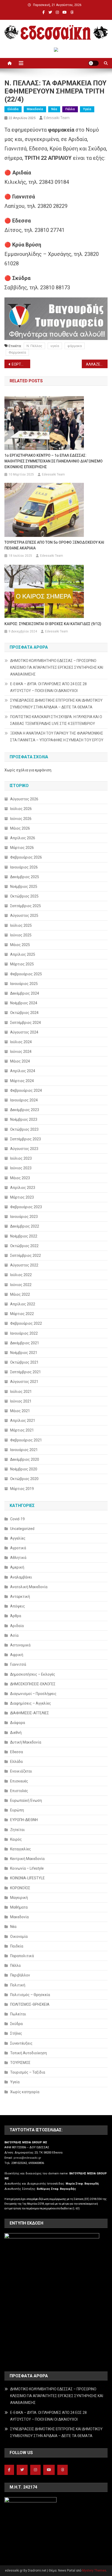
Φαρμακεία (17, 352)
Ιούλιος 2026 (21, 809)
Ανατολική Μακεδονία (29, 1587)
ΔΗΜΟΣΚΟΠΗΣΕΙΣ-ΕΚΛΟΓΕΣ (33, 1684)
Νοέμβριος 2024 (24, 1003)
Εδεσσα (17, 1752)
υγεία (55, 346)
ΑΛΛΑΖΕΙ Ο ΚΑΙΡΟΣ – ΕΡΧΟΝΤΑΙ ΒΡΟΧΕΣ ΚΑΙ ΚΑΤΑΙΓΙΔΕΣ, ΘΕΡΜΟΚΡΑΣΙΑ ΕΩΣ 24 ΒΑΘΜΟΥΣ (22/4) (97, 364)
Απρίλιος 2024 (23, 1071)
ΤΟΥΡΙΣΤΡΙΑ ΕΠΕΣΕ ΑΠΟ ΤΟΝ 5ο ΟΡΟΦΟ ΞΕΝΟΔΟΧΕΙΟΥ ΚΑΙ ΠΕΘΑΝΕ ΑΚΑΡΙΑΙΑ (54, 545)
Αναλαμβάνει (21, 1577)
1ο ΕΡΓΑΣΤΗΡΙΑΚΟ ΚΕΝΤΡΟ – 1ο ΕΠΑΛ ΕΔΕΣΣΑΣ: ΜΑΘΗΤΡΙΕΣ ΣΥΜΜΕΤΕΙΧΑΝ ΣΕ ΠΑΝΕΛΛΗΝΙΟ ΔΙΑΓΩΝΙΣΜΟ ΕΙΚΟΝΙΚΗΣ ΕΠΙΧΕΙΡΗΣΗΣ (54, 461)
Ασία (14, 1635)
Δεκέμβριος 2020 (25, 1459)
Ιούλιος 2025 (21, 925)
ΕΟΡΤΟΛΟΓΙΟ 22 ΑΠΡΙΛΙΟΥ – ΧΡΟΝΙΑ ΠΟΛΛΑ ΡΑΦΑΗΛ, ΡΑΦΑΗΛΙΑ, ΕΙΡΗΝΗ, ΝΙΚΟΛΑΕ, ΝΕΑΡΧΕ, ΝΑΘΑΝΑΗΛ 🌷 (21, 364)
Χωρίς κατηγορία (25, 2092)
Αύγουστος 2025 (24, 916)
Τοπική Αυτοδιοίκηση (29, 2053)
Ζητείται (17, 1830)
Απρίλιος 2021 (23, 1421)
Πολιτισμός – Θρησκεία (30, 1995)
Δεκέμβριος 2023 (25, 1110)
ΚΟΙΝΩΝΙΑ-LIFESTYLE (27, 1878)
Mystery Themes (94, 2571)
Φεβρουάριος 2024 (26, 1090)
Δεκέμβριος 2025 (25, 877)
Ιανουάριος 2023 (24, 1217)
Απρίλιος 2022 (23, 1304)
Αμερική (17, 1567)
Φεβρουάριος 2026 (26, 857)
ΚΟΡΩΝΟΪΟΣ (20, 1888)
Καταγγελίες (21, 1849)
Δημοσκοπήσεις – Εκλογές (33, 1674)
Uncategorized (22, 1529)
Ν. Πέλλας (34, 346)
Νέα (54, 109)
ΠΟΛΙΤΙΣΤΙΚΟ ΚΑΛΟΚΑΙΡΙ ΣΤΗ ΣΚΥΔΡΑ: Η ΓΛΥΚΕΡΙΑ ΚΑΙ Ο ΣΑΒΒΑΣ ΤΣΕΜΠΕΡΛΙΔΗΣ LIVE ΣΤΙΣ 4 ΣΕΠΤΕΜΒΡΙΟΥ (56, 720)
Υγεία (87, 109)
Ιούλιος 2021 (21, 1392)
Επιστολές (19, 1791)
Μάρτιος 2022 (22, 1314)
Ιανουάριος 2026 (24, 867)
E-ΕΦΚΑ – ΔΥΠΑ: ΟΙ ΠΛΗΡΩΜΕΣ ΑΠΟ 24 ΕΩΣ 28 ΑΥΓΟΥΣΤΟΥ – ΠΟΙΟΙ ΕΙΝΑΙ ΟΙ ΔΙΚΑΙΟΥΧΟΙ (48, 687)
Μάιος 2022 (20, 1294)
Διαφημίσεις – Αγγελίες (31, 1703)
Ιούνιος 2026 (21, 819)
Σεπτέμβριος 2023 (26, 1139)
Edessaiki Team (57, 118)
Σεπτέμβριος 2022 (26, 1255)
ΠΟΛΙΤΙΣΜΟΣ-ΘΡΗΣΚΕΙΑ (30, 2004)
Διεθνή (16, 1733)
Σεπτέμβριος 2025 (26, 906)
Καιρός (16, 1839)
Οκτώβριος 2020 (24, 1479)
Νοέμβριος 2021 (24, 1353)
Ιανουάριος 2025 (24, 984)
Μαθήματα (19, 1907)
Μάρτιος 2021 (22, 1430)
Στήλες (16, 2033)
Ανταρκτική (20, 1597)
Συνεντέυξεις (21, 2043)
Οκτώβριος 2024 (24, 1013)
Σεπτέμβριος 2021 (26, 1372)
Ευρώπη (17, 1810)
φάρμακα (75, 346)
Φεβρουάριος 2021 (26, 1440)
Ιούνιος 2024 (21, 1052)
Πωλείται (18, 2014)
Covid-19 (17, 1519)
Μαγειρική (19, 1898)
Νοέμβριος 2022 (24, 1236)
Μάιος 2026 (20, 828)
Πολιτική (18, 1985)
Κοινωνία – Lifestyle (27, 1868)
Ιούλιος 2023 (21, 1158)
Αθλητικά (18, 1558)
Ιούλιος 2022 (21, 1275)
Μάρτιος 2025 (22, 964)
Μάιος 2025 (20, 945)
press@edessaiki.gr (27, 2158)
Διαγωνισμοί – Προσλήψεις (33, 1694)
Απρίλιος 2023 (23, 1188)
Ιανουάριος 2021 (24, 1450)
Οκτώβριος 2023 (24, 1129)
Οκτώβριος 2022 (24, 1246)
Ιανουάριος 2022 (24, 1333)
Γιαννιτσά (18, 1664)
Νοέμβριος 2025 (24, 887)
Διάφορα (18, 1723)
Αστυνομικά (20, 1645)
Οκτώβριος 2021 (24, 1362)
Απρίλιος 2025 (23, 954)
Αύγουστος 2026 (24, 799)
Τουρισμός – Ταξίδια (28, 2072)
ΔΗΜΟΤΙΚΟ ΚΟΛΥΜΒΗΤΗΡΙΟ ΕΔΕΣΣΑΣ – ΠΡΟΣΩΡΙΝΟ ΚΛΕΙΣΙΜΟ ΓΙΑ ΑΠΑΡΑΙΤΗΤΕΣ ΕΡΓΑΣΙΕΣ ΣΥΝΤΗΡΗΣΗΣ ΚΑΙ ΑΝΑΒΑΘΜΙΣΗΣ (57, 667)
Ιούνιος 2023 (21, 1168)
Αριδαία (17, 1626)
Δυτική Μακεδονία (26, 1742)
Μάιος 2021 (20, 1411)
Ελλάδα (13, 109)
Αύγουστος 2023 (24, 1149)
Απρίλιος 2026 (23, 838)
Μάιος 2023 (20, 1178)
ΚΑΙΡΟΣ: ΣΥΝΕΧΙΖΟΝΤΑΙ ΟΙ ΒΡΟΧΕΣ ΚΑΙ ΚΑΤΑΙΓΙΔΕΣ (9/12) (53, 624)
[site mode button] (94, 63)
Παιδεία (17, 1946)
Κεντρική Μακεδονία (27, 1859)
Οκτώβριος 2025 (24, 896)
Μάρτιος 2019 (22, 1489)
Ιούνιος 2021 (21, 1401)
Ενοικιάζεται (21, 1771)
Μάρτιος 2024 (22, 1081)
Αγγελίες (18, 1538)
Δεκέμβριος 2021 (25, 1343)
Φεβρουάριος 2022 (26, 1323)
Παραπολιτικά (22, 1956)
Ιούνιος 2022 (21, 1285)
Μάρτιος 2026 (22, 848)
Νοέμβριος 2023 (24, 1119)
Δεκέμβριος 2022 (25, 1226)
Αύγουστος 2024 (24, 1032)
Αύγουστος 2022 (24, 1265)
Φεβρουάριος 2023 (26, 1207)
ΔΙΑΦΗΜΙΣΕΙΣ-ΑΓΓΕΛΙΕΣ (30, 1713)
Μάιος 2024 (20, 1061)
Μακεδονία (35, 109)
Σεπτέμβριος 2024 (26, 1023)
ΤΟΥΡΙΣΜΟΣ (20, 2063)
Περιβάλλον (20, 1975)
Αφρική (17, 1655)
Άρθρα (16, 1616)
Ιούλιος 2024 (21, 1042)
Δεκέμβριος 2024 (25, 993)
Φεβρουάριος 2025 (26, 974)
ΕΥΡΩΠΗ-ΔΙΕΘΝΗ (24, 1820)
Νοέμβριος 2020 (24, 1469)
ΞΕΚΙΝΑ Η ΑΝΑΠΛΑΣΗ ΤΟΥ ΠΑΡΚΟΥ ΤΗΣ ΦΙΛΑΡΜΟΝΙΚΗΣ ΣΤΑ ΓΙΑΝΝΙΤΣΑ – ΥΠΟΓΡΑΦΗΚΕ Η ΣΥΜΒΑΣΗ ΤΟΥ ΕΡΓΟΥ (57, 737)
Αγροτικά (18, 1548)
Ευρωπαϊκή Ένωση (26, 1800)
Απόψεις (18, 1606)
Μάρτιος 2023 (22, 1197)
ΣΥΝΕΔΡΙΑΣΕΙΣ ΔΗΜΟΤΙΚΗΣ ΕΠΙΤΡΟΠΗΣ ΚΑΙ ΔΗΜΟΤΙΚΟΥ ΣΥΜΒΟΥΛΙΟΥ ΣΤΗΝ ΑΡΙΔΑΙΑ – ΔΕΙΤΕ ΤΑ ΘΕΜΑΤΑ (56, 704)
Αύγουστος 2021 (24, 1382)
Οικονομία (19, 1937)
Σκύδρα (16, 2024)
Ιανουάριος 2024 (24, 1100)
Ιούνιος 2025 (21, 935)
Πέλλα (70, 109)
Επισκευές (19, 1781)
